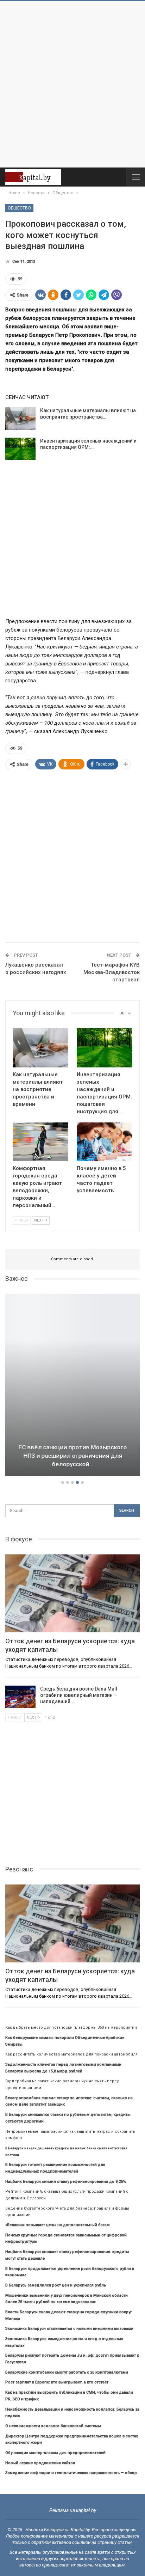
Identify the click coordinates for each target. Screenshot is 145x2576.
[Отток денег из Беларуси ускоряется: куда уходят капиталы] (72, 1594)
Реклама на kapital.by (73, 2510)
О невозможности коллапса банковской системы (53, 2426)
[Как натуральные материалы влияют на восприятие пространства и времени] (20, 419)
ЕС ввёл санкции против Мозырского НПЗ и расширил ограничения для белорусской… (72, 1456)
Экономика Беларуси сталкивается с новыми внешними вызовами (69, 2329)
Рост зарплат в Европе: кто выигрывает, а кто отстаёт (57, 2382)
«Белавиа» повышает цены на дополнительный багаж (58, 2225)
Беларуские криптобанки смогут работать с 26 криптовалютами (67, 2372)
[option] (72, 1386)
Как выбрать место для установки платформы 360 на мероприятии (71, 2027)
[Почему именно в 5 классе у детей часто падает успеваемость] (105, 1142)
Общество (19, 208)
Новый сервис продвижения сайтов (40, 2463)
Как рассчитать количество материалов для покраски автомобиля (71, 2054)
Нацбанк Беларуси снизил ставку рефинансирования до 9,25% (66, 2182)
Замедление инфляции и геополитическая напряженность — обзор (71, 2473)
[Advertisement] (72, 84)
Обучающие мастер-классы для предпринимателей (55, 2453)
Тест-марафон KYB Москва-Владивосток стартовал (112, 972)
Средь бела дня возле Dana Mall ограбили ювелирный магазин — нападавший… (79, 1695)
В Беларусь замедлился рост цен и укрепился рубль (56, 2285)
